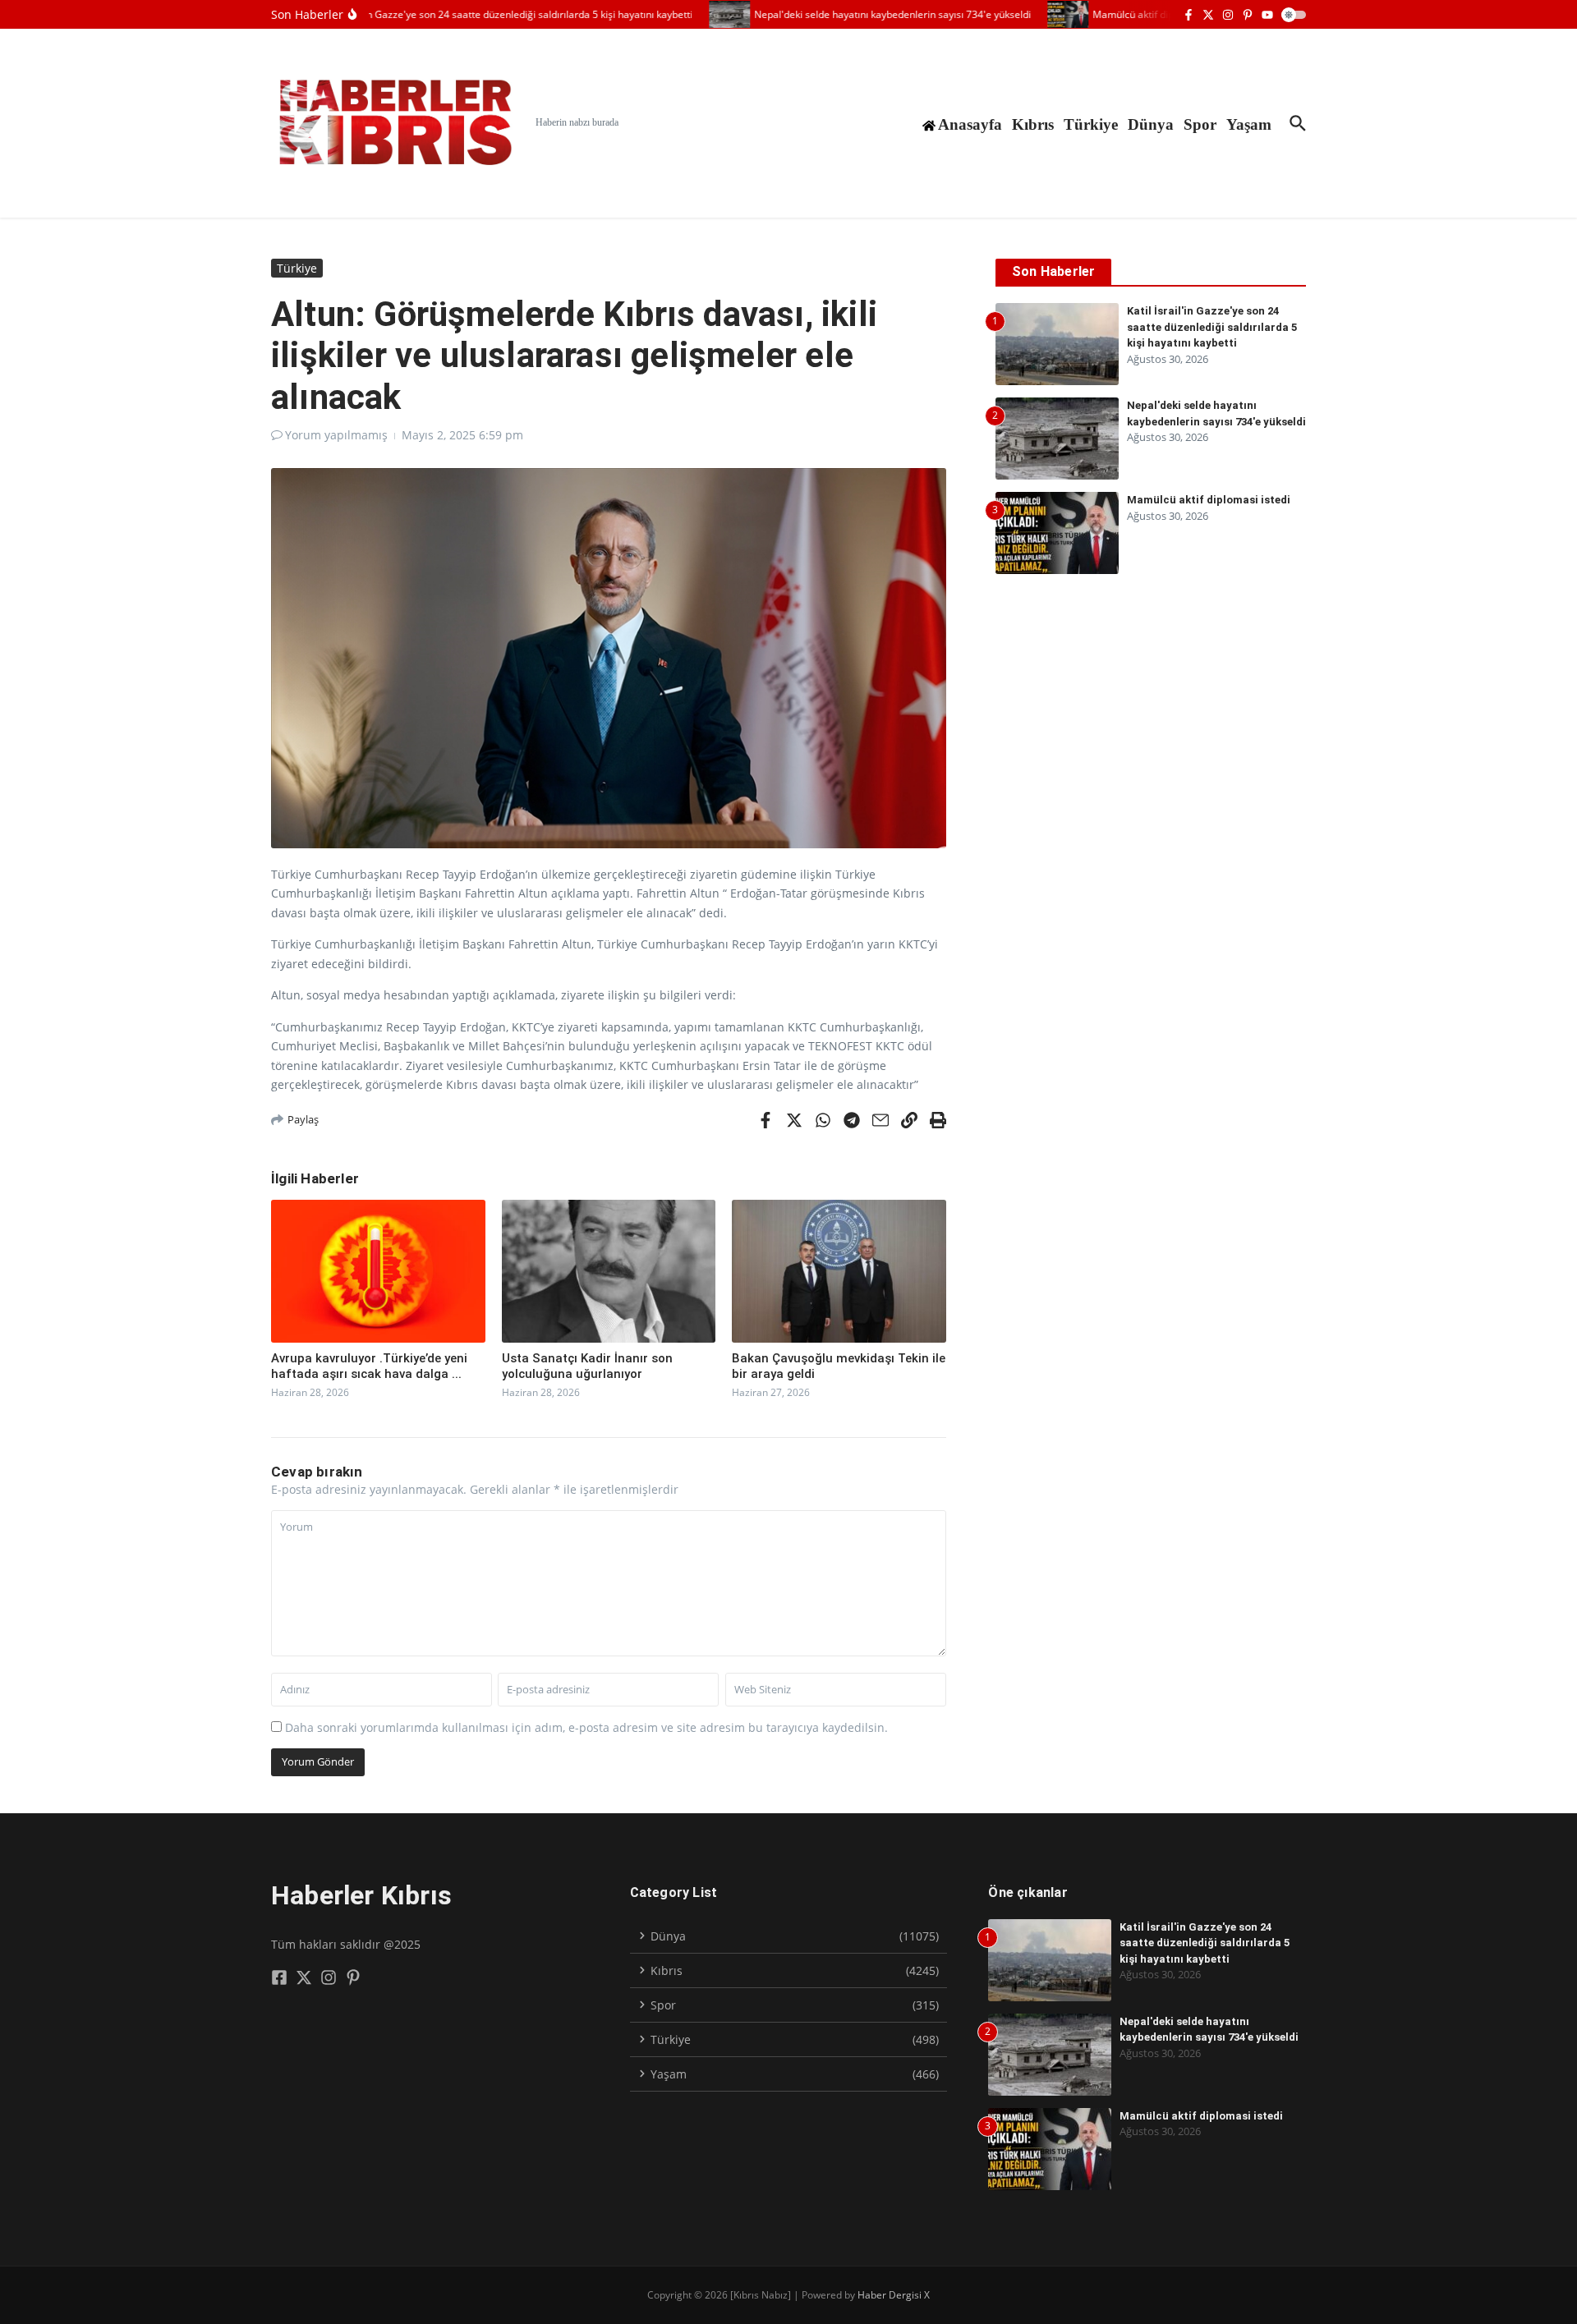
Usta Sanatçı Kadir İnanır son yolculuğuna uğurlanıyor (587, 1366)
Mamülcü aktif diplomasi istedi (1209, 500)
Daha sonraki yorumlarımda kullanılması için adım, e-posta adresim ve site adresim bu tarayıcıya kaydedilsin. (586, 1727)
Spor (1200, 124)
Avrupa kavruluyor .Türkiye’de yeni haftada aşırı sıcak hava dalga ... (369, 1366)
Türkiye (1091, 124)
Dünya (1151, 124)
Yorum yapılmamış (336, 435)
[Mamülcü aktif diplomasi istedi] (1043, 14)
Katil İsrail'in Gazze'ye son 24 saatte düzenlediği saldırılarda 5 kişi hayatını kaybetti (1212, 327)
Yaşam (1249, 124)
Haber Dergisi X (894, 2295)
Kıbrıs (1033, 124)
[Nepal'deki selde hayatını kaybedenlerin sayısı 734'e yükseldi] (705, 14)
